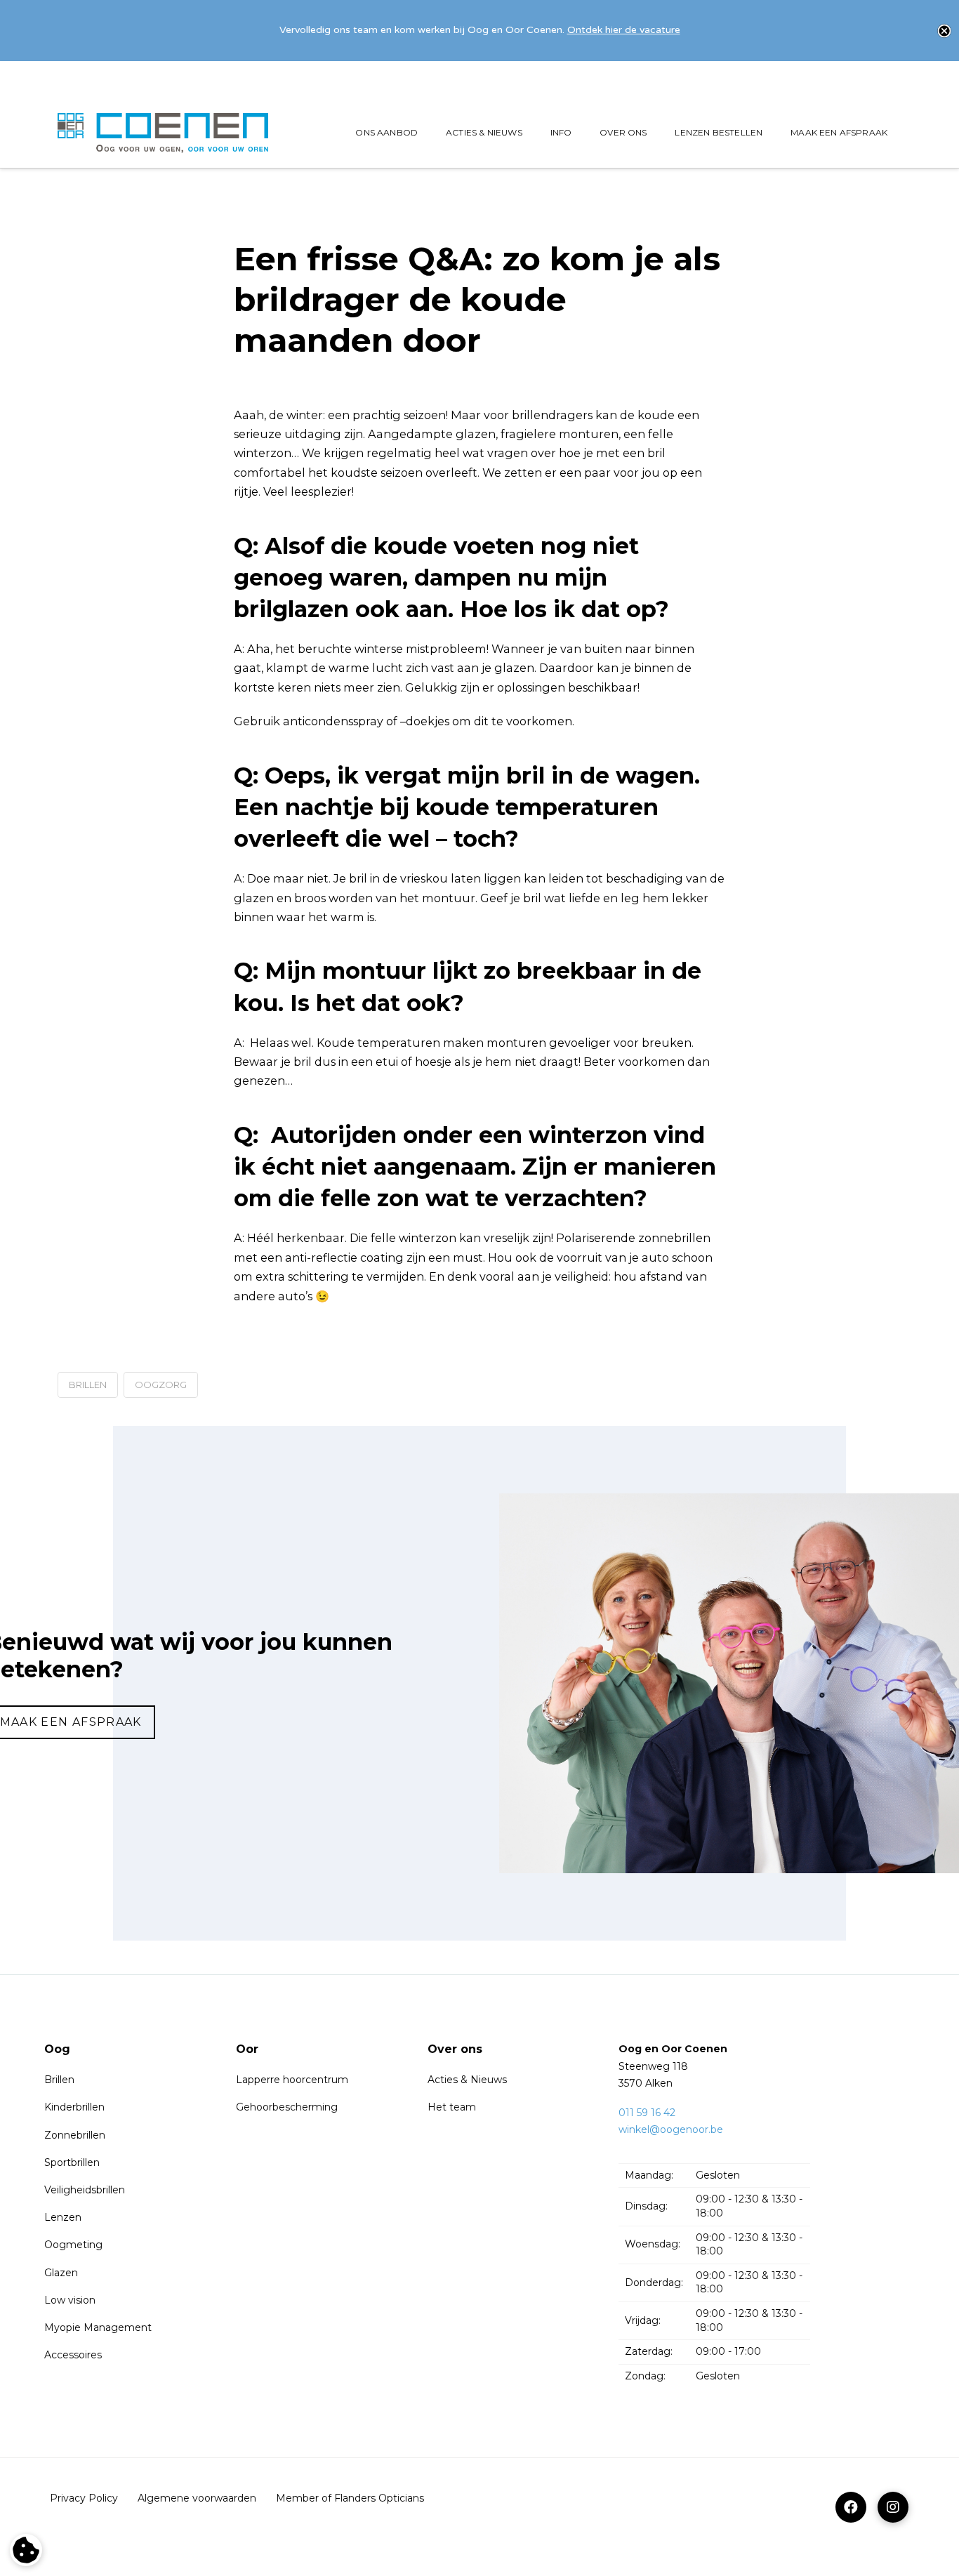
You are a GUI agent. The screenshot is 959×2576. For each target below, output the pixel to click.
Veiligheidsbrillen (85, 2190)
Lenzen (63, 2217)
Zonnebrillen (75, 2135)
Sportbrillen (72, 2162)
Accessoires (73, 2355)
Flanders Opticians (379, 2498)
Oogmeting (73, 2245)
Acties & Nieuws (467, 2080)
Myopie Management (98, 2327)
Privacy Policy (84, 2498)
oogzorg (161, 1385)
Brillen (59, 2080)
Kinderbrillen (74, 2107)
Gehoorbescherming (287, 2107)
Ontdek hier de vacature (624, 30)
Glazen (61, 2273)
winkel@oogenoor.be (671, 2129)
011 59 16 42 (647, 2113)
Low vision (70, 2300)
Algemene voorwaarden (197, 2498)
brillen (88, 1385)
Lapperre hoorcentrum (292, 2080)
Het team (452, 2107)
